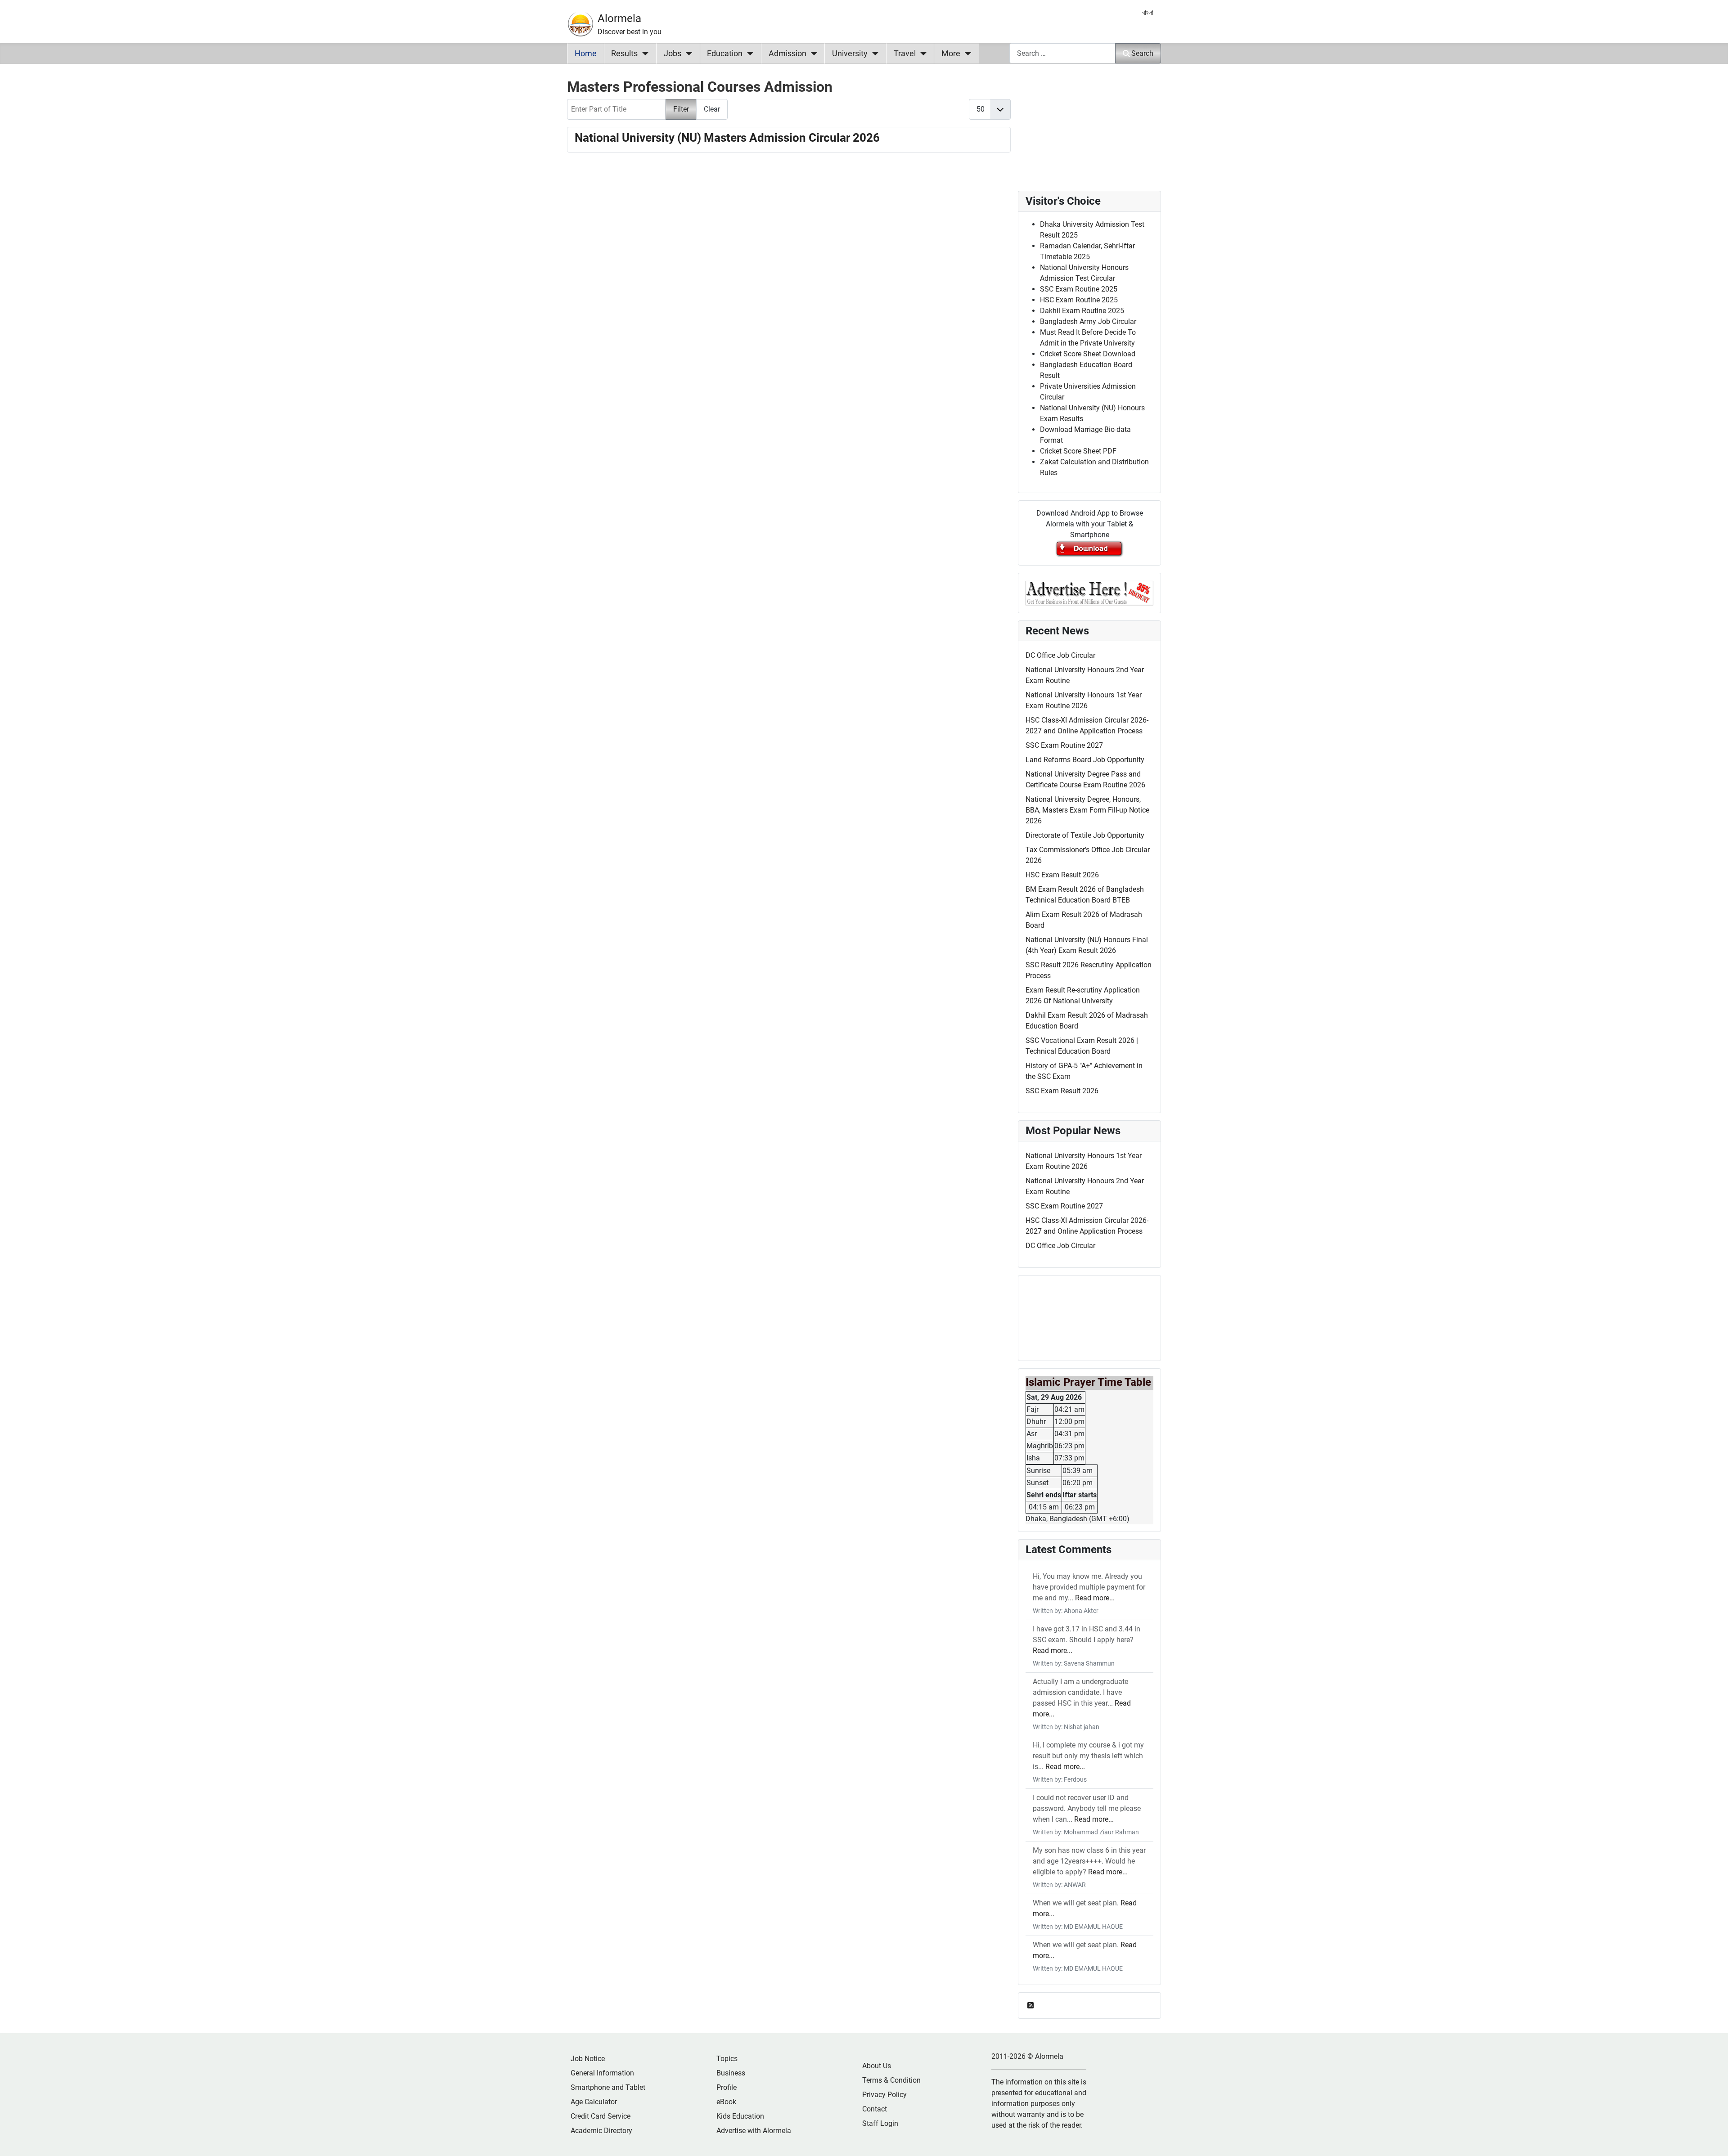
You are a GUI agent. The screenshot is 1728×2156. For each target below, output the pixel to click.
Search (1142, 53)
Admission (787, 54)
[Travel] (921, 54)
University (850, 54)
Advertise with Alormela (754, 2131)
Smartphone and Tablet (608, 2087)
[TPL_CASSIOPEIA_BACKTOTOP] (1712, 2139)
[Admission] (812, 54)
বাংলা (1148, 12)
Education (725, 54)
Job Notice (588, 2059)
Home (586, 54)
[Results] (643, 54)
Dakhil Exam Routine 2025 (1082, 311)
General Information (602, 2073)
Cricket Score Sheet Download (1088, 354)
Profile (727, 2087)
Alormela (619, 18)
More (951, 54)
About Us (877, 2066)
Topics (727, 2059)
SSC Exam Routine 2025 (1079, 289)
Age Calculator (594, 2102)
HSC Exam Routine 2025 (1079, 300)
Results (624, 54)
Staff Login (880, 2123)
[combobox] (1062, 53)
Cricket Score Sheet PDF (1078, 451)
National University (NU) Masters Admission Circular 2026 (727, 138)
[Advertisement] (789, 278)
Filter (681, 109)
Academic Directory (601, 2131)
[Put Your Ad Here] (1089, 592)
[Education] (748, 54)
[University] (873, 54)
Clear (712, 109)
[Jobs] (687, 54)
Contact (875, 2109)
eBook (726, 2102)
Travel (905, 54)
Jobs (673, 54)
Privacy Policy (884, 2095)
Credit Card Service (601, 2116)
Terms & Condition (891, 2080)
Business (731, 2073)
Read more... (1095, 1598)
